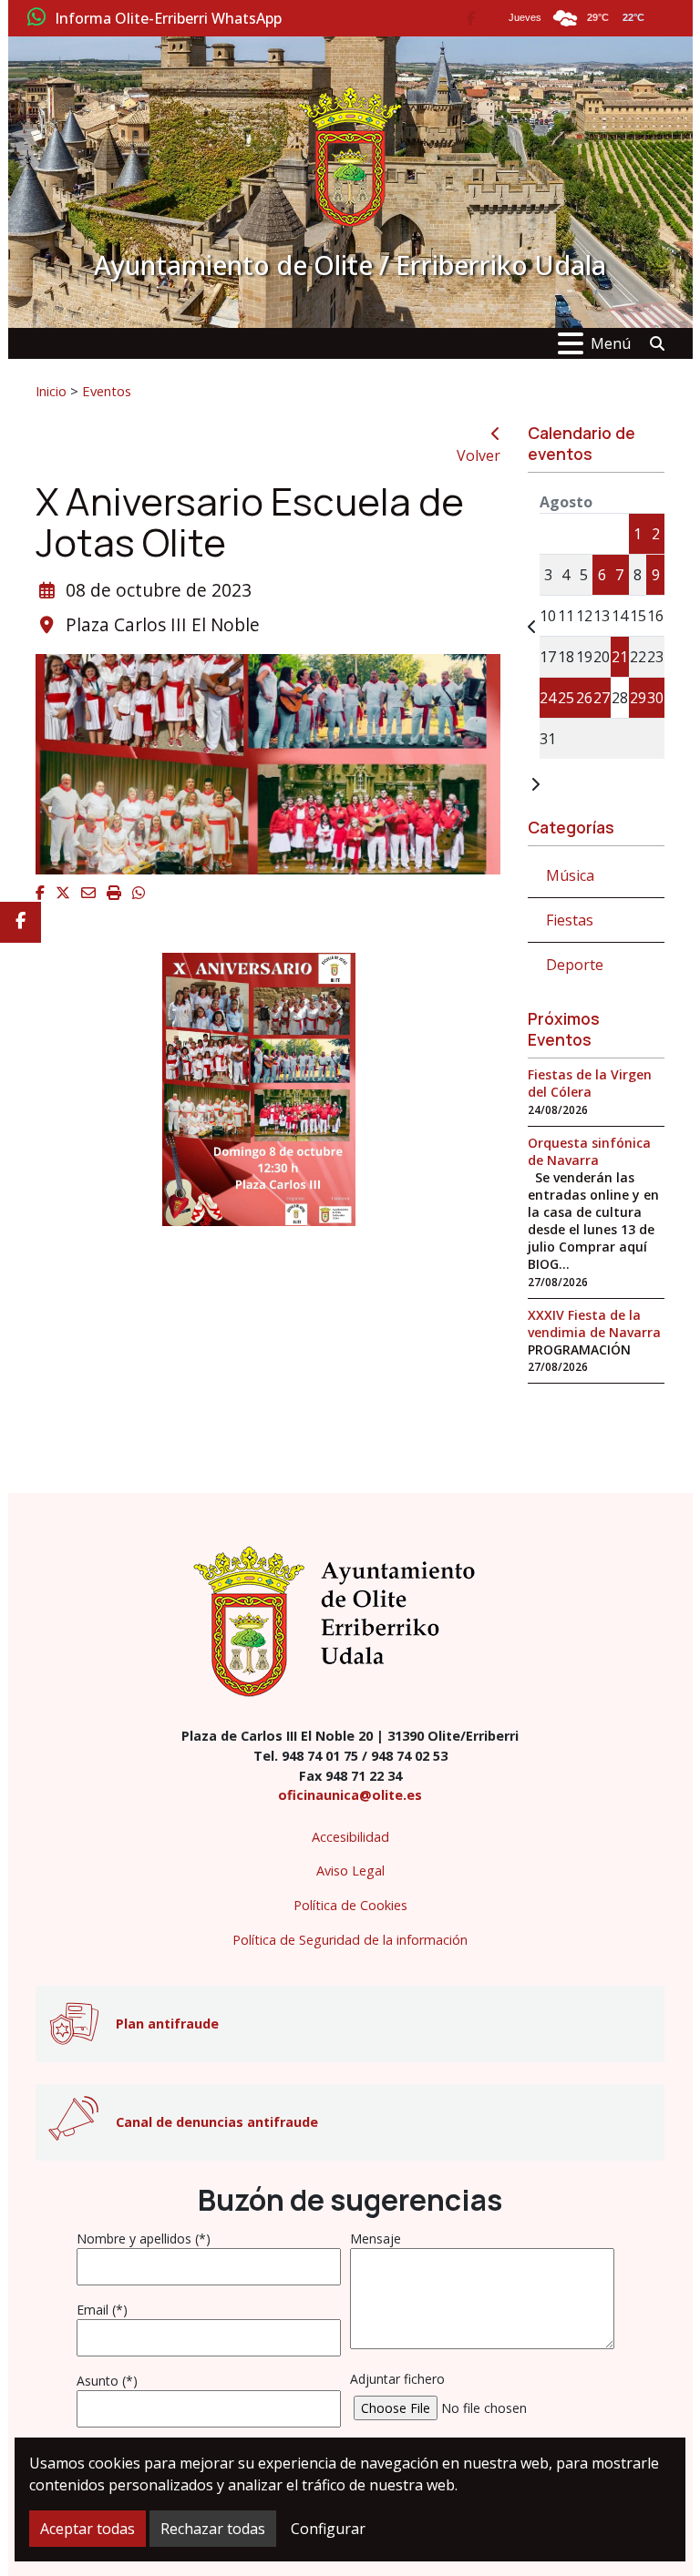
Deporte (575, 965)
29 (638, 698)
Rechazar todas (213, 2529)
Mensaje (376, 2239)
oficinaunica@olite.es (350, 1795)
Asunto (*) (107, 2381)
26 (584, 698)
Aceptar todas (87, 2529)
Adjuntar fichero (397, 2379)
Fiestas (570, 920)
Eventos (107, 391)
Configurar (328, 2529)
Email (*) (102, 2310)
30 (655, 698)
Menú (611, 343)
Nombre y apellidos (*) (144, 2239)
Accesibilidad (350, 1837)
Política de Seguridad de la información (350, 1940)
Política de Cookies (350, 1905)
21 (620, 657)
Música (570, 875)
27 (602, 698)
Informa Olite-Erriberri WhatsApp (168, 19)
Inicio (51, 391)
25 (566, 698)
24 (548, 698)
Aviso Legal (350, 1871)
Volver (479, 455)
